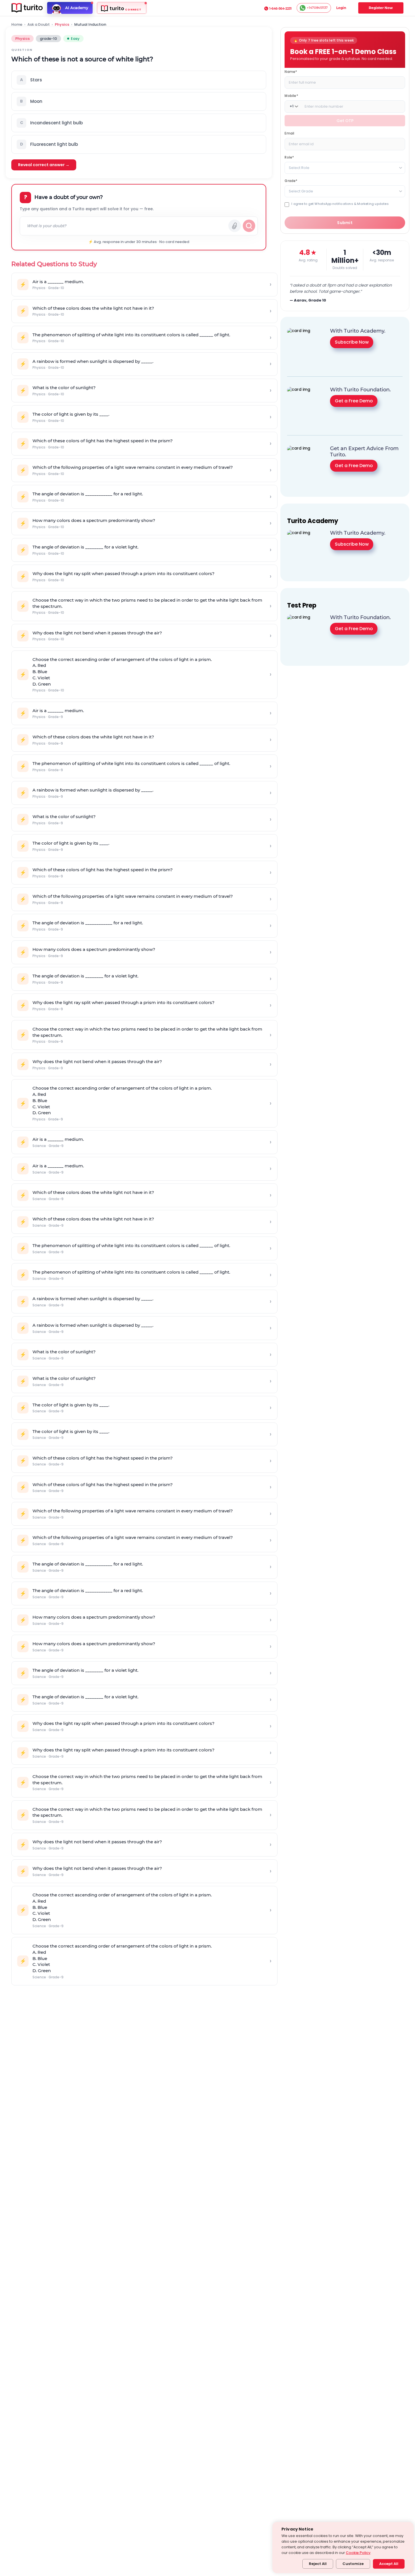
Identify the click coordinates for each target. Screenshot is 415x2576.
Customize (353, 2564)
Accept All (389, 2564)
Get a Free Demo (354, 401)
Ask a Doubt (39, 25)
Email (289, 133)
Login (341, 8)
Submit (345, 223)
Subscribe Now (352, 342)
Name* (291, 71)
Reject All (318, 2564)
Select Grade (301, 191)
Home (17, 25)
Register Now (381, 8)
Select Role (299, 167)
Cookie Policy (358, 2553)
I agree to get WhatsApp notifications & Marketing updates (340, 204)
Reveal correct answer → (44, 165)
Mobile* (291, 95)
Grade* (291, 180)
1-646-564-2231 (280, 8)
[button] (139, 80)
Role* (289, 157)
